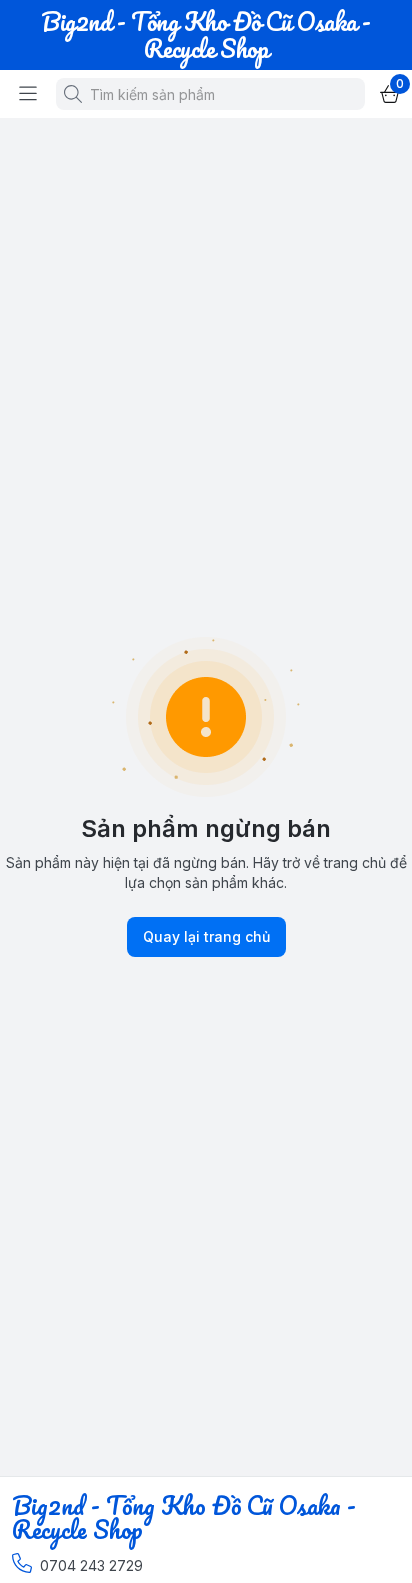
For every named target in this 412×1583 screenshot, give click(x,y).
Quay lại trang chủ (206, 936)
